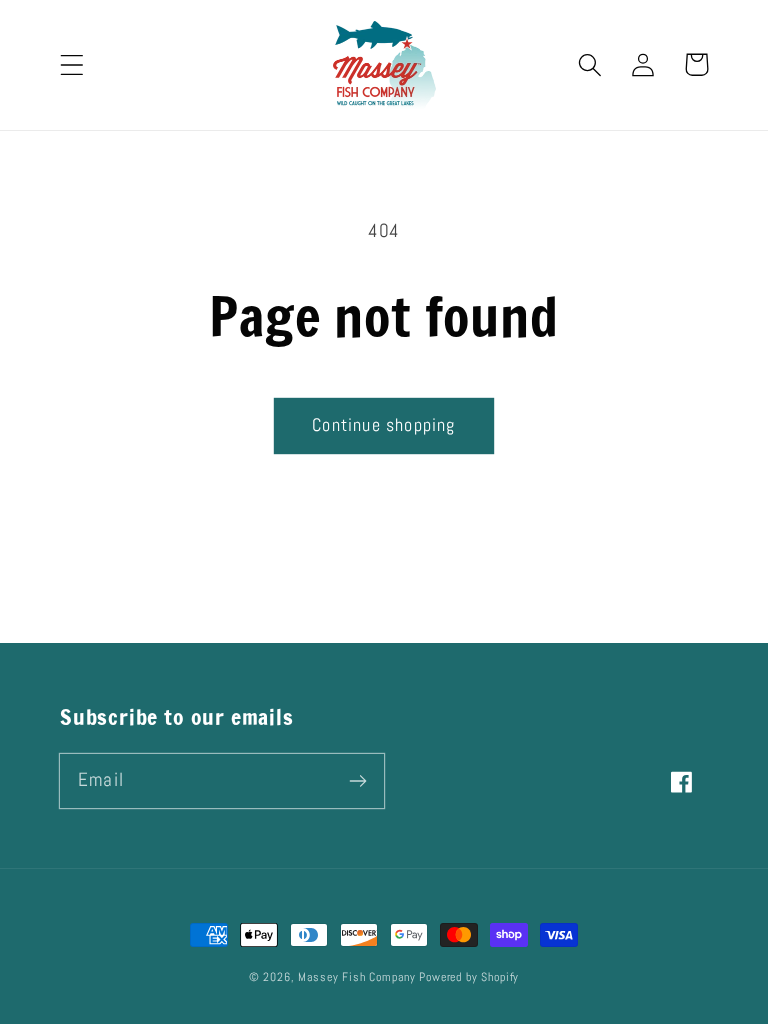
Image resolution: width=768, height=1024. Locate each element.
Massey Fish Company (356, 977)
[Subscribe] (357, 780)
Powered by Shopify (469, 977)
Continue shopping (383, 424)
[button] (72, 64)
